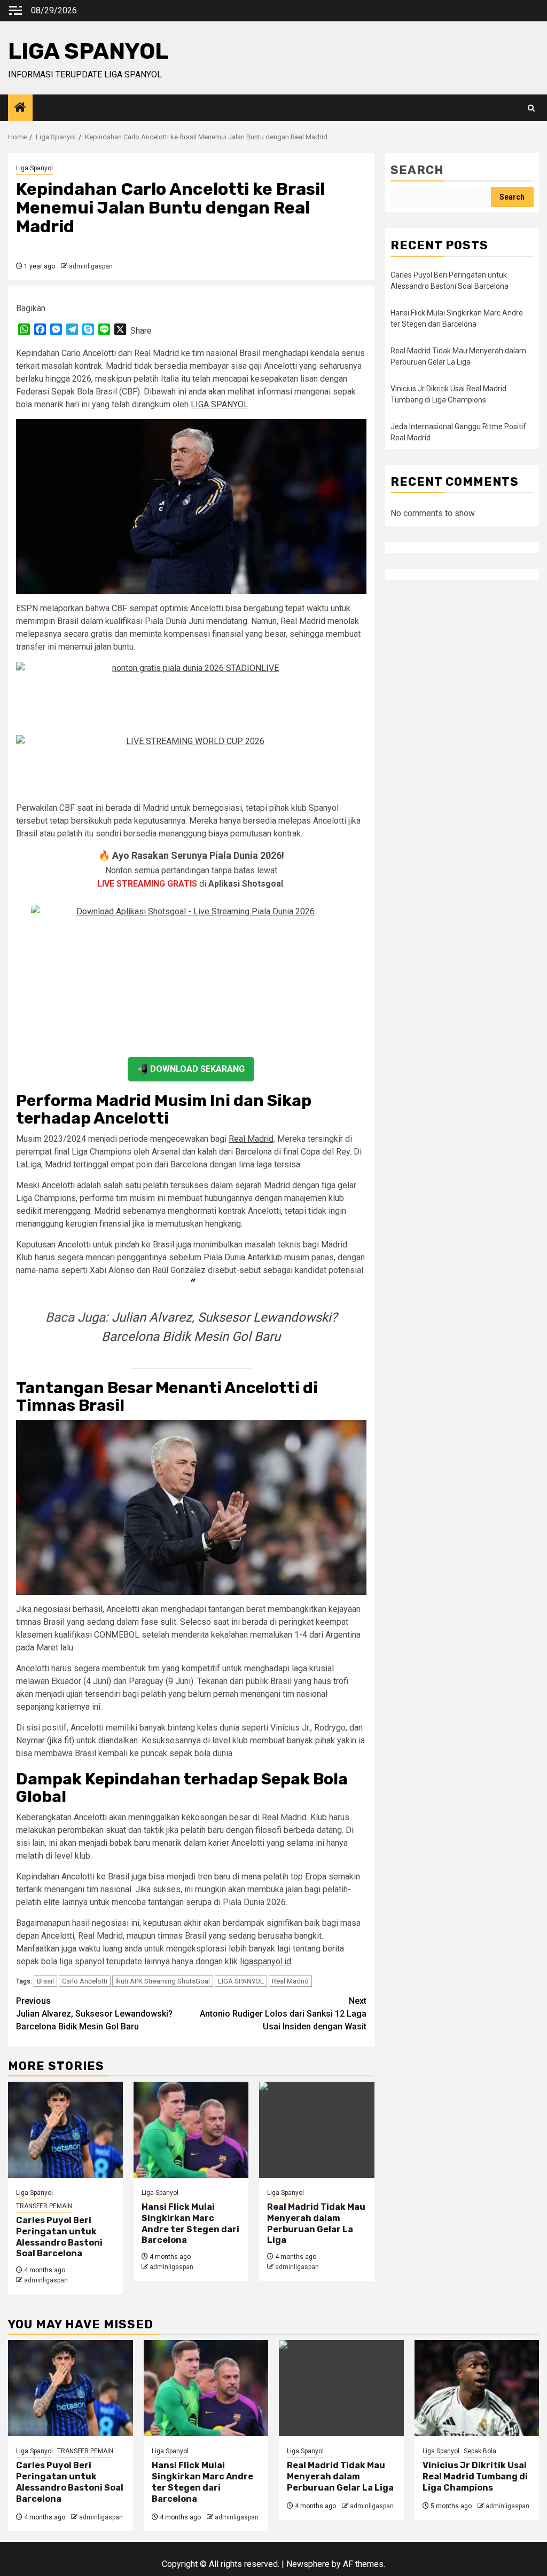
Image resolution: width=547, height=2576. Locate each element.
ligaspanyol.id (265, 1961)
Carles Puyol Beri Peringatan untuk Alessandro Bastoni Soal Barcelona (59, 2237)
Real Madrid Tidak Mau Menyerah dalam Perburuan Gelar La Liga (316, 2223)
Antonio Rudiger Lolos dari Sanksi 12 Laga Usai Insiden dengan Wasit (283, 2014)
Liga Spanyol (34, 168)
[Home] (20, 108)
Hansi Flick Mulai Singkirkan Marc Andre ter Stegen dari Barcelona (190, 2223)
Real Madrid (251, 1139)
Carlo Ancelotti (85, 1981)
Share (141, 331)
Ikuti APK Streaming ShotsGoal (163, 1981)
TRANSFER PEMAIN (44, 2206)
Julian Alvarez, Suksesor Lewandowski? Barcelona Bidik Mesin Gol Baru (94, 2014)
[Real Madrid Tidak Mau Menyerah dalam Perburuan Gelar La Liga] (317, 2130)
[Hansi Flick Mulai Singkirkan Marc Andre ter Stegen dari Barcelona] (191, 2130)
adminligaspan (91, 266)
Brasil (45, 1981)
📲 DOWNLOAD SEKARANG (191, 1069)
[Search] (531, 108)
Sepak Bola (480, 2451)
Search (417, 170)
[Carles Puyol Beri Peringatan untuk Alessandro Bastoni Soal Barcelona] (65, 2130)
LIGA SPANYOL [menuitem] (220, 404)
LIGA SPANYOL (88, 51)
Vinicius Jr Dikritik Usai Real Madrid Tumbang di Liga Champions (475, 2476)
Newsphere (308, 2564)
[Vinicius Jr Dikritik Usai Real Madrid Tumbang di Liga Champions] (477, 2388)
